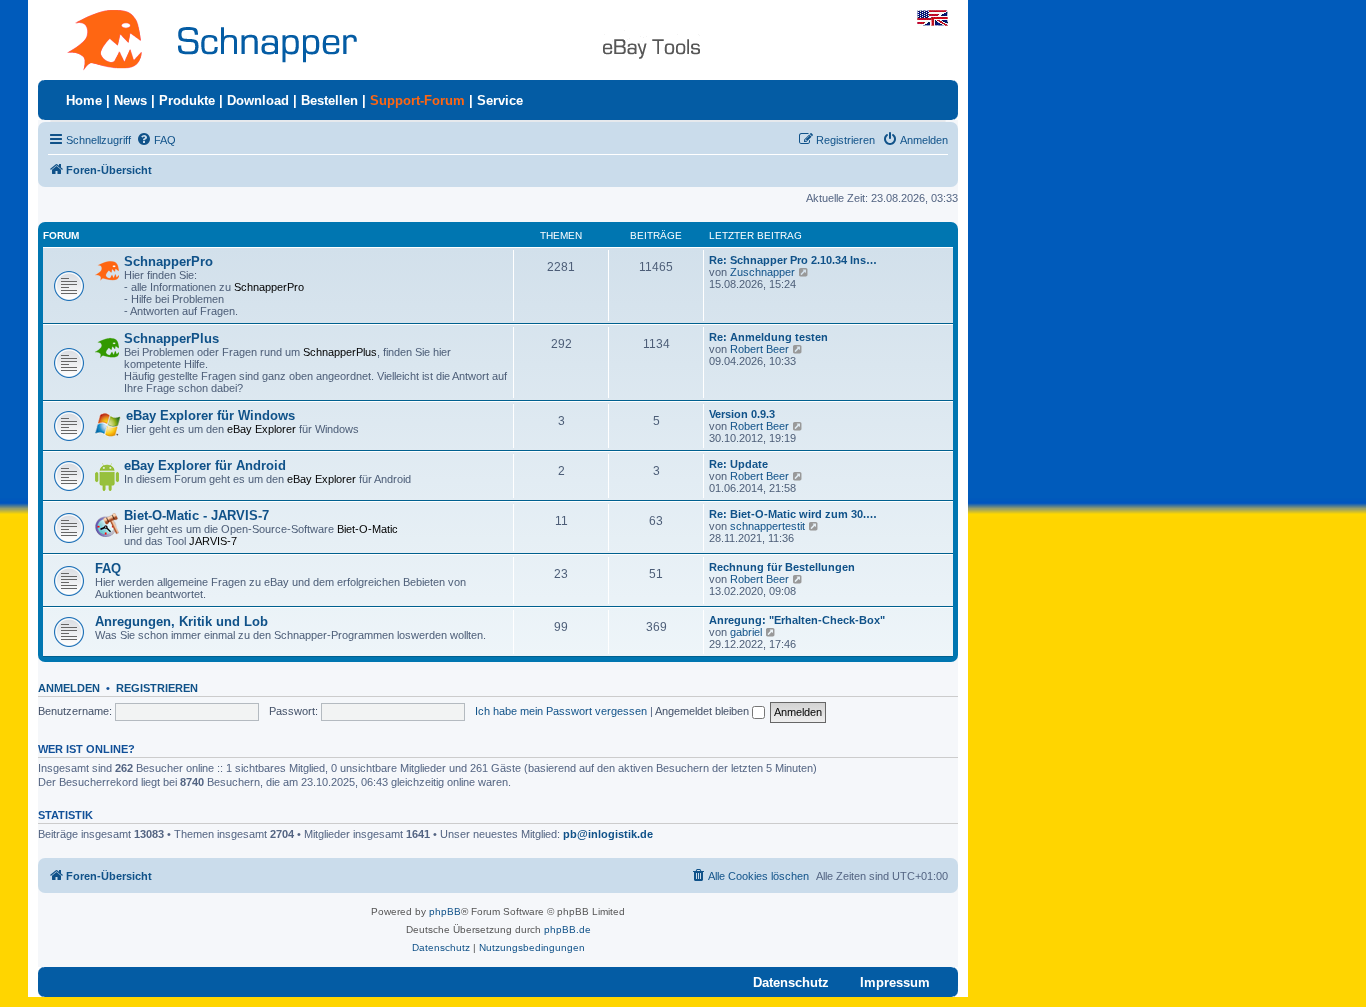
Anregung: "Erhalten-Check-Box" (797, 620)
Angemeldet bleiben (703, 711)
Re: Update (738, 464)
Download (258, 100)
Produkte (187, 100)
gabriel (746, 632)
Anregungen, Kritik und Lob (181, 621)
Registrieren (157, 688)
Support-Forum (417, 100)
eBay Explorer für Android (205, 465)
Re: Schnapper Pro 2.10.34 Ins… (793, 260)
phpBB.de (567, 929)
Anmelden (69, 688)
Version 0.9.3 (742, 414)
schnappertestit (767, 526)
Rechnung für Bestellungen (782, 567)
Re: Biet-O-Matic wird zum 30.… (793, 514)
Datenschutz (791, 982)
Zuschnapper (762, 272)
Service (500, 100)
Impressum (895, 982)
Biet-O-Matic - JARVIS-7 (196, 515)
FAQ (108, 568)
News (130, 100)
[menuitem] (156, 140)
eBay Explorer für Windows (210, 415)
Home (84, 100)
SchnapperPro (168, 261)
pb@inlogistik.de (608, 834)
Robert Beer (759, 349)
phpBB (445, 911)
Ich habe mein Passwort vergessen (561, 711)
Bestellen (329, 100)
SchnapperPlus (171, 338)
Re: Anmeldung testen (768, 337)
